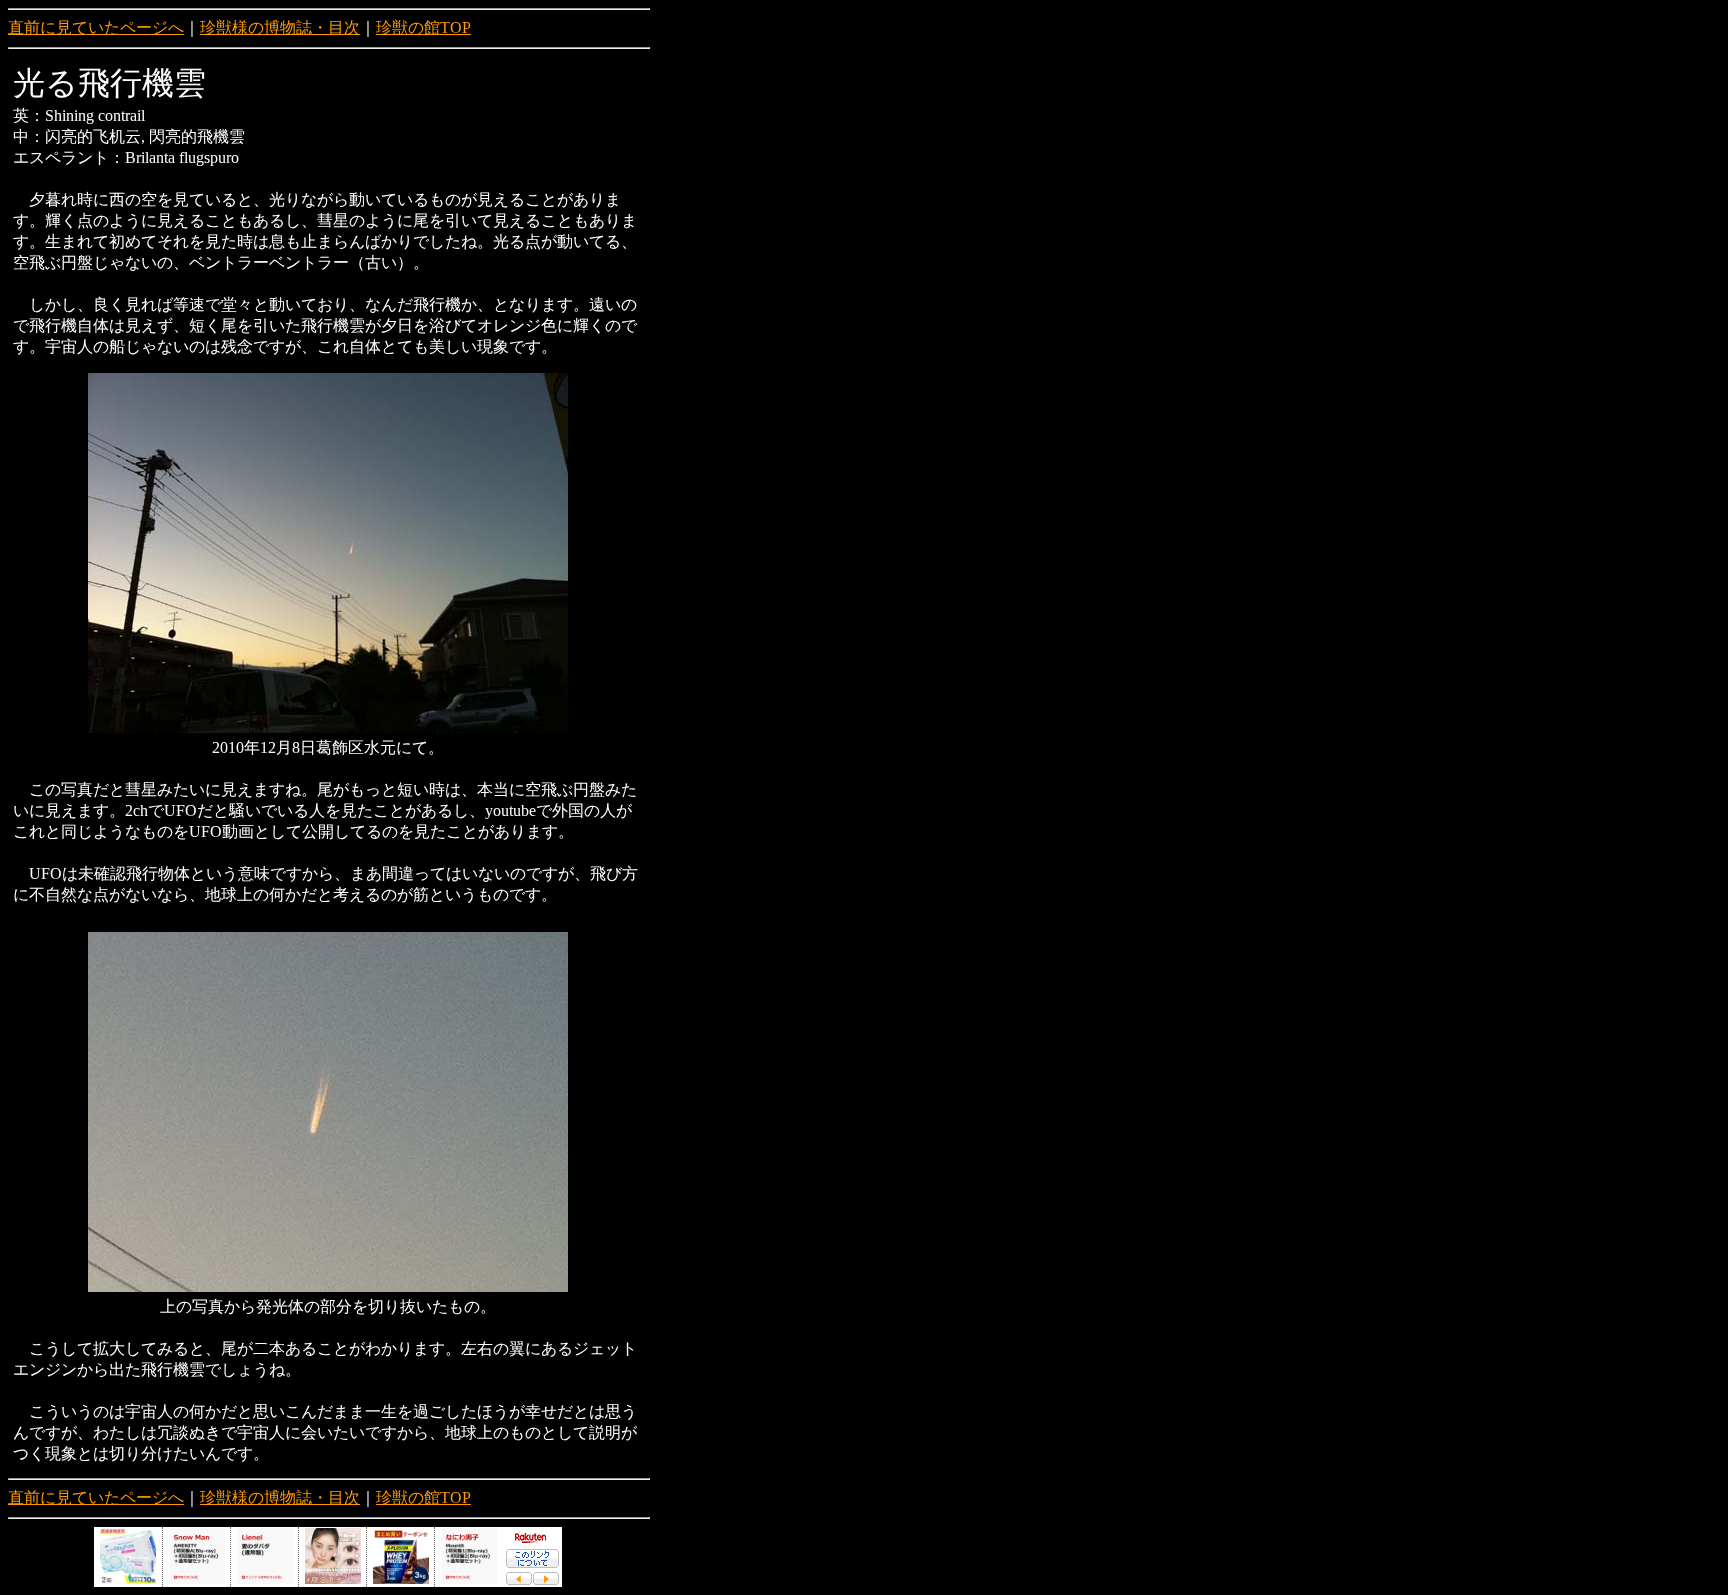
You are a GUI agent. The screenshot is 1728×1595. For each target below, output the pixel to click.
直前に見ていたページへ (96, 27)
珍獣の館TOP (423, 27)
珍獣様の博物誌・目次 (280, 27)
